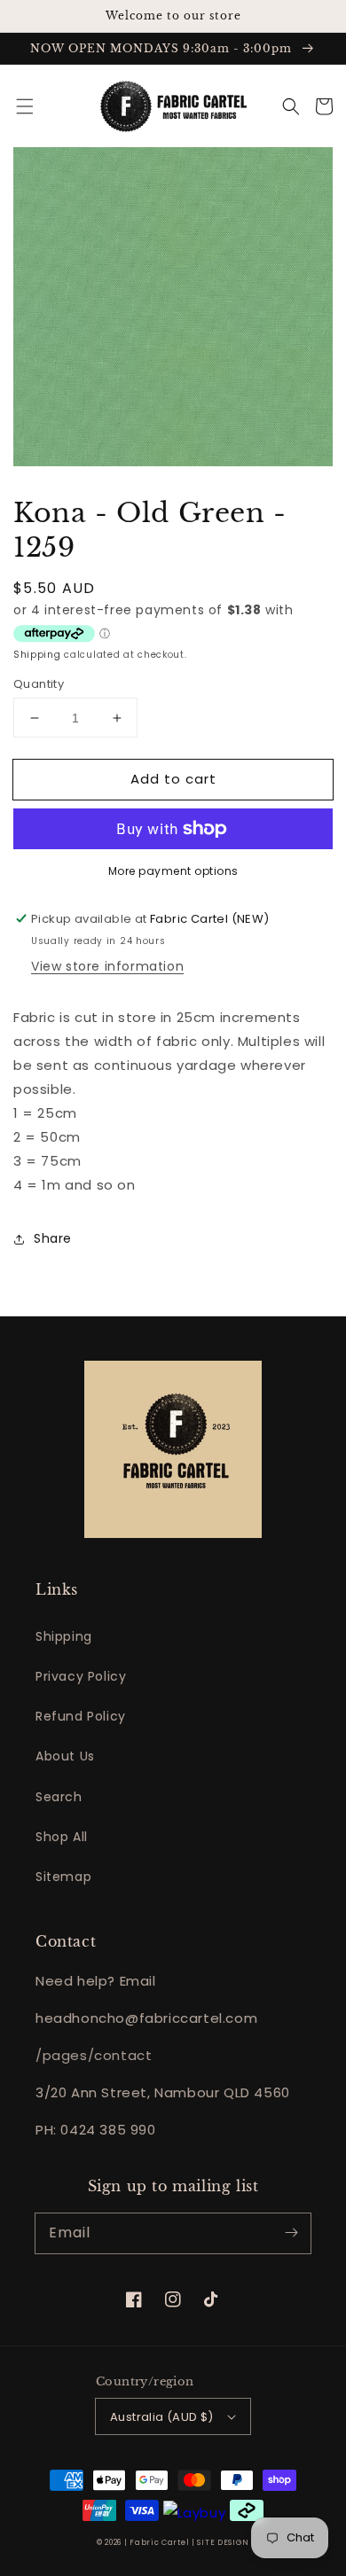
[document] (173, 310)
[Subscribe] (291, 2233)
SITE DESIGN (223, 2542)
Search (59, 1797)
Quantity (39, 684)
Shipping (37, 655)
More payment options (173, 871)
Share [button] (53, 1238)
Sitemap (63, 1877)
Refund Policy (81, 1716)
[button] (25, 106)
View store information (107, 966)
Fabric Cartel (159, 2542)
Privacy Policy (81, 1676)
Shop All (62, 1837)
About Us (65, 1756)
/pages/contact (94, 2055)
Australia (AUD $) (162, 2417)
